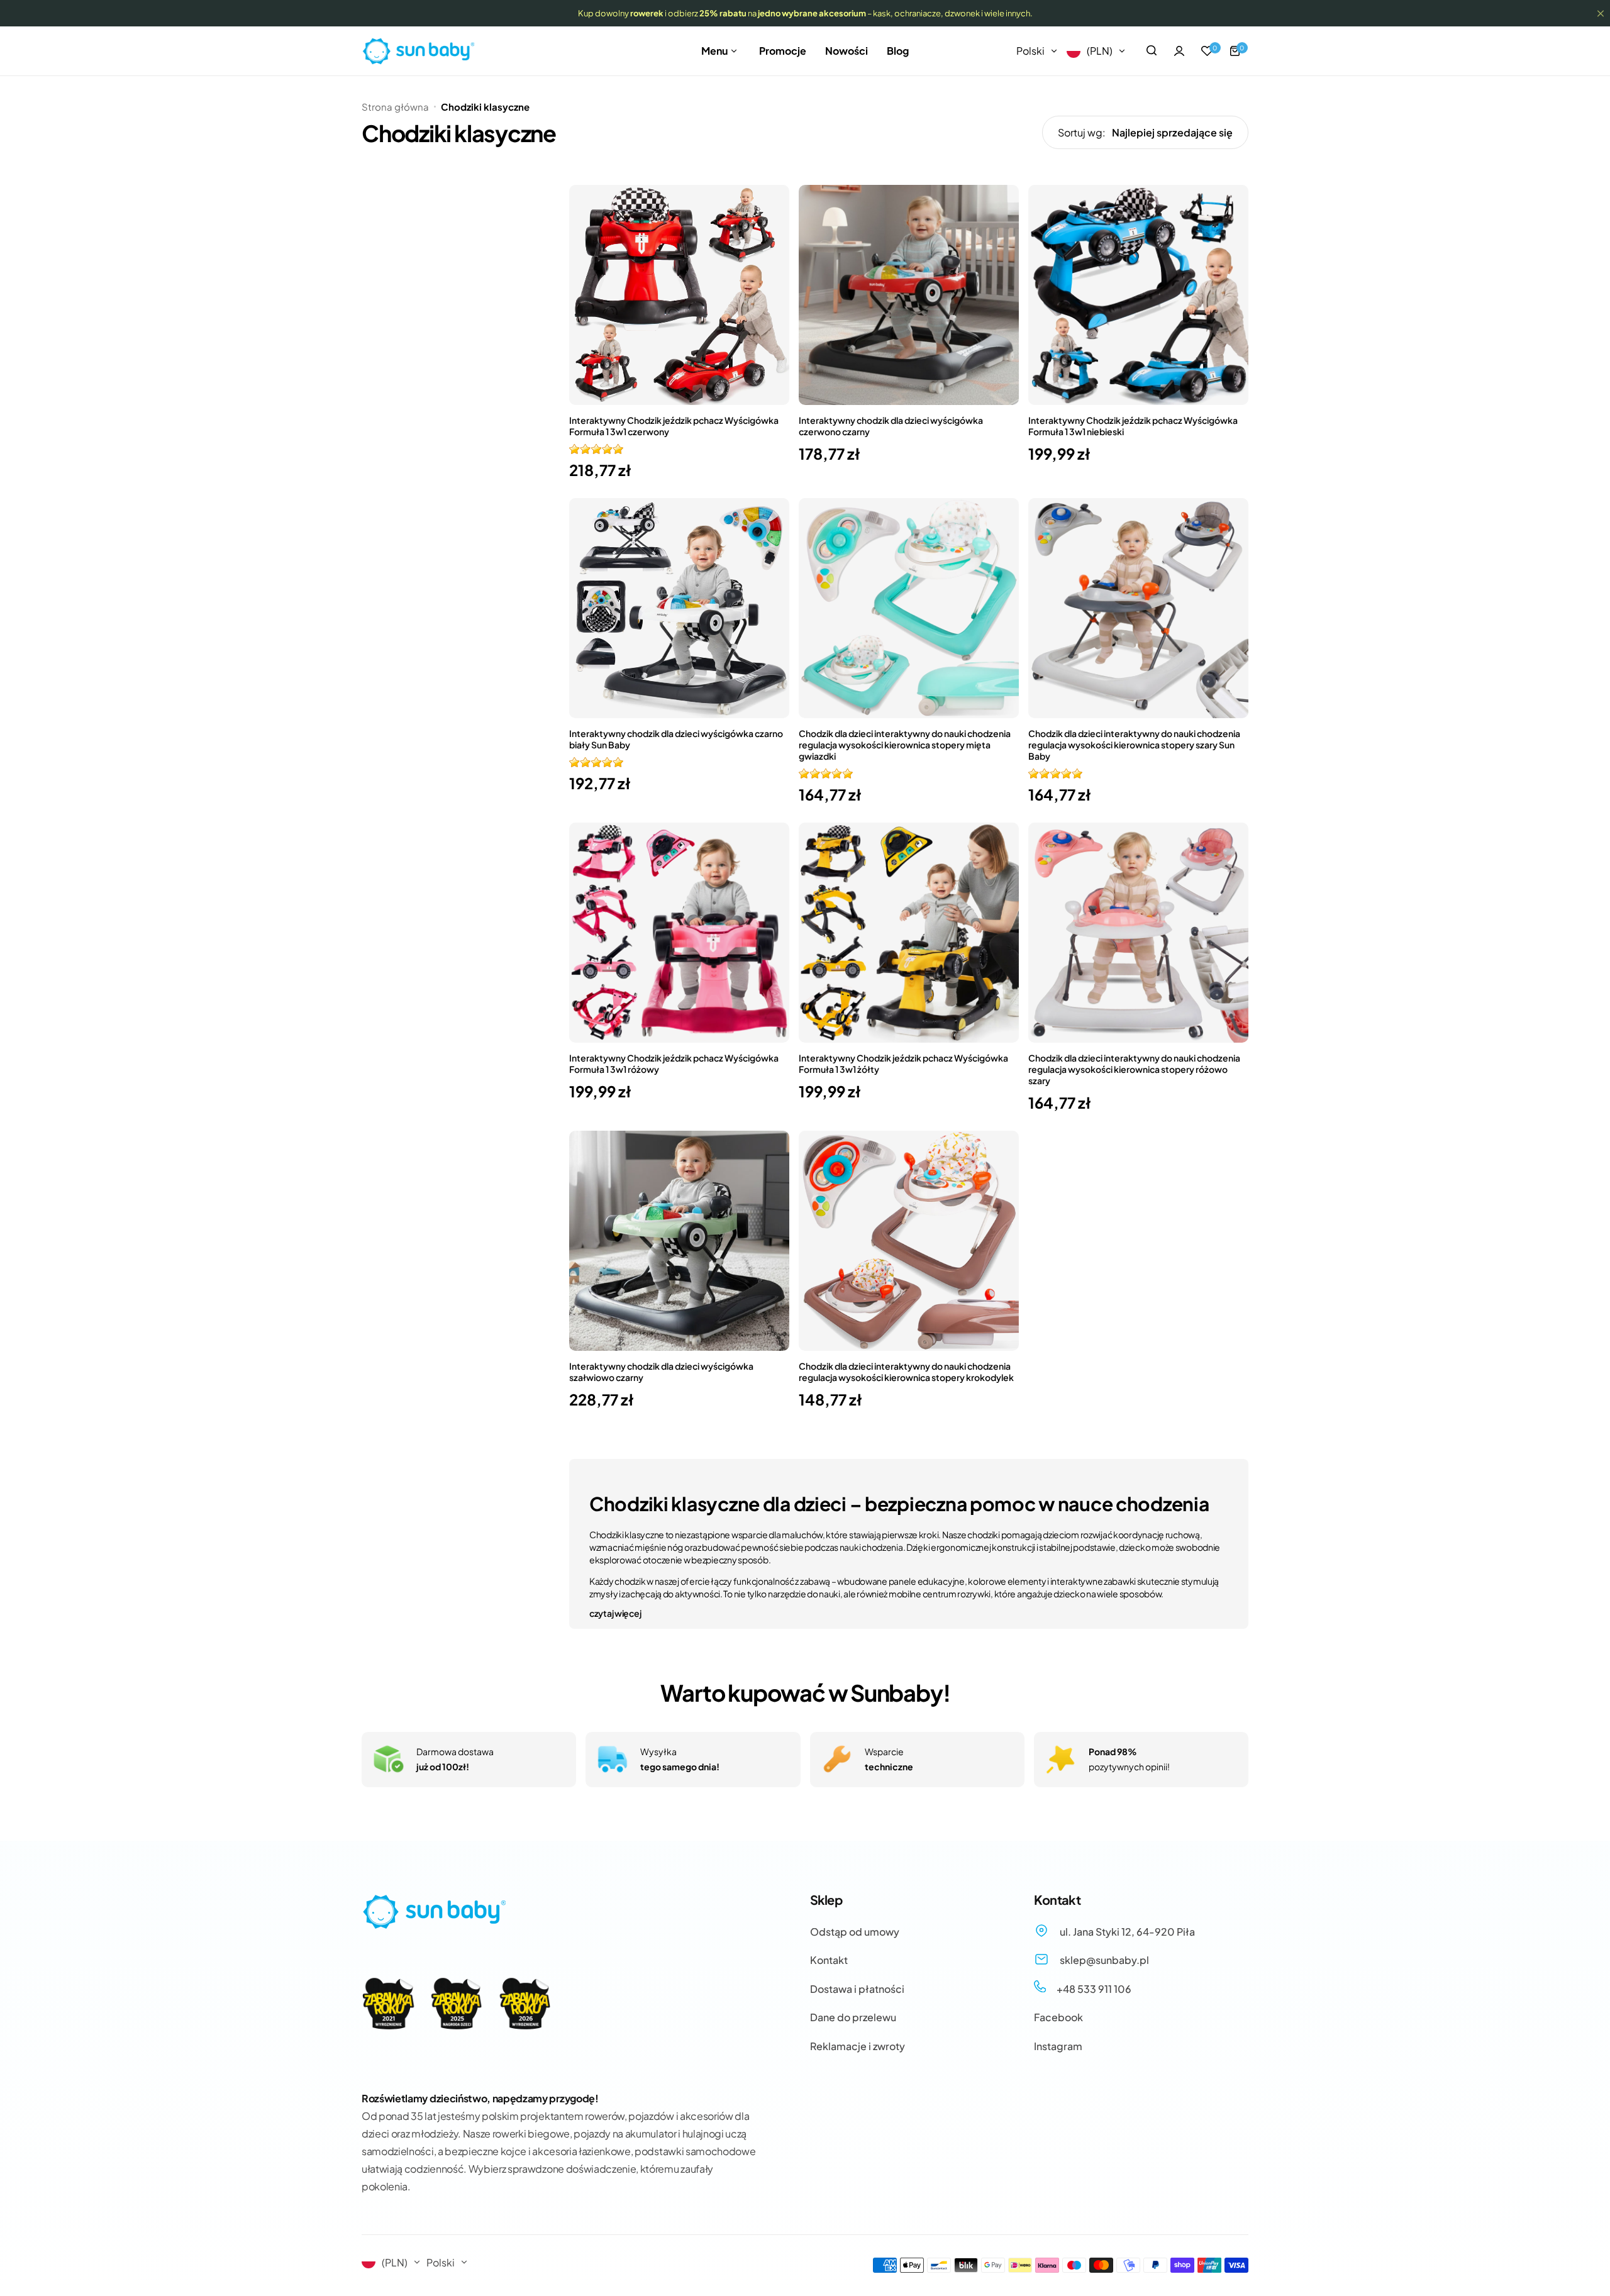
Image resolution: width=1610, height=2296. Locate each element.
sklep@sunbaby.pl (1103, 1960)
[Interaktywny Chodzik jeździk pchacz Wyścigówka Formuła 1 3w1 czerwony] (679, 295)
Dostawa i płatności (857, 1989)
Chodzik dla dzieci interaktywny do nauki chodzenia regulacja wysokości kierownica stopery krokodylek (906, 1372)
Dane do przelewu (853, 2017)
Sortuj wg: (1082, 132)
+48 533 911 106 (1093, 1989)
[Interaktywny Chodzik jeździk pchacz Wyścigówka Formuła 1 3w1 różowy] (679, 933)
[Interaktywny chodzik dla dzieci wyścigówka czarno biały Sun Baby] (679, 608)
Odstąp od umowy (855, 1932)
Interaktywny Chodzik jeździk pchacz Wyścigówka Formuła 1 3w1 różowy (674, 1063)
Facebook (1058, 2017)
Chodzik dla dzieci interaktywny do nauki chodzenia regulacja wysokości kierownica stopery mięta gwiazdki (905, 745)
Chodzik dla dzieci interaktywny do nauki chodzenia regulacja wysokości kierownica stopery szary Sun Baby (1134, 745)
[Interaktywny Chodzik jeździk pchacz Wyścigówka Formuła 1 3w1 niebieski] (1138, 295)
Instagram (1058, 2046)
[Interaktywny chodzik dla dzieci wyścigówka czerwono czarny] (909, 295)
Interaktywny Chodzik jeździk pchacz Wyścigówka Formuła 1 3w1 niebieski (1133, 426)
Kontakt (829, 1960)
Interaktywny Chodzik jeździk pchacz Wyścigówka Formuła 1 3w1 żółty (903, 1063)
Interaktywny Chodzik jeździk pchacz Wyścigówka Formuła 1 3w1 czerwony (674, 426)
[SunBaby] (418, 51)
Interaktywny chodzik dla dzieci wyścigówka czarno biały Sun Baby (676, 739)
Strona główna (395, 107)
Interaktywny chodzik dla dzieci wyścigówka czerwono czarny (891, 426)
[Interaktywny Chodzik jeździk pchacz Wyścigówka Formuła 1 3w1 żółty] (909, 933)
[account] (1179, 51)
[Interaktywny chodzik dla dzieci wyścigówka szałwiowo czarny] (679, 1241)
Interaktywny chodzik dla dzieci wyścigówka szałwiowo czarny (661, 1372)
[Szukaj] (1152, 51)
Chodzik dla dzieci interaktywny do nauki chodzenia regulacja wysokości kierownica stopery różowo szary (1134, 1069)
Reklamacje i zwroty (858, 2046)
